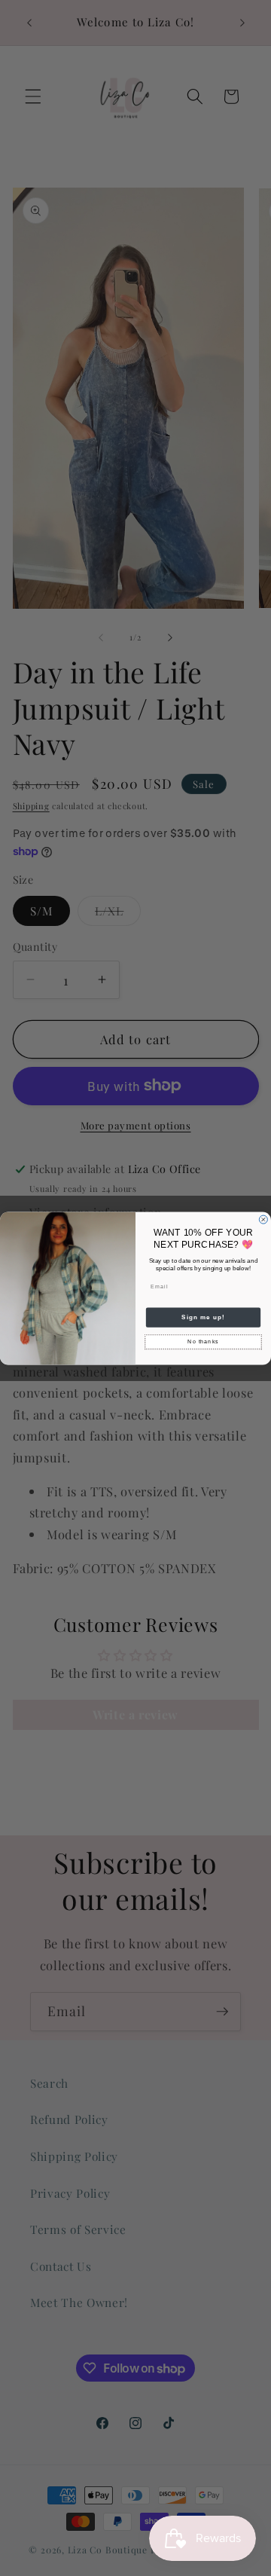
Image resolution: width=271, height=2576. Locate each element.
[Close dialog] (263, 1219)
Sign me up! (203, 1317)
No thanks (203, 1341)
